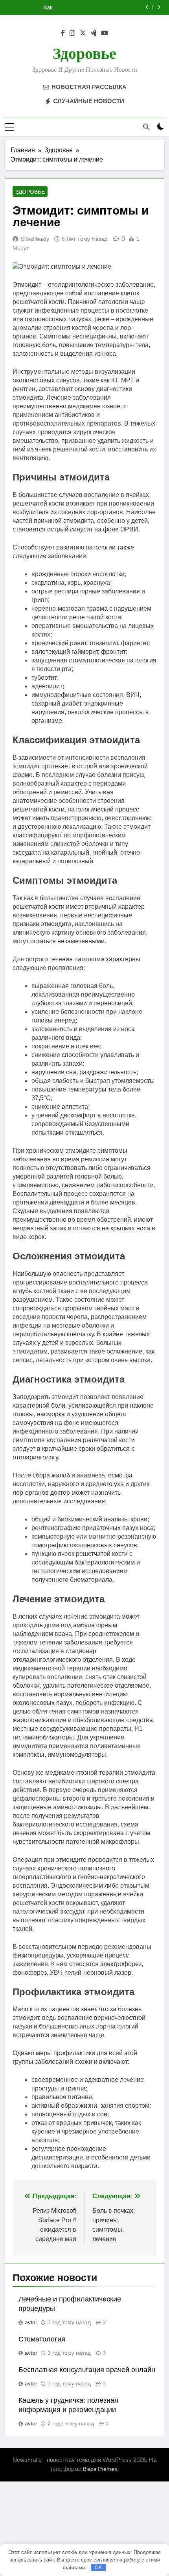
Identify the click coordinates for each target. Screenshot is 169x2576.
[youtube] (105, 33)
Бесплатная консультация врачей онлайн (87, 2370)
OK (98, 2567)
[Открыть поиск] (146, 127)
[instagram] (72, 33)
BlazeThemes (100, 2469)
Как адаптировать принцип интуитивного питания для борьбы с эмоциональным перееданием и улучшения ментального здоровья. (74, 7)
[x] (83, 33)
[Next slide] (159, 7)
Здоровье (84, 54)
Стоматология (42, 2339)
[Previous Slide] (147, 7)
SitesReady (35, 239)
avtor (31, 2322)
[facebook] (63, 33)
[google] (94, 33)
